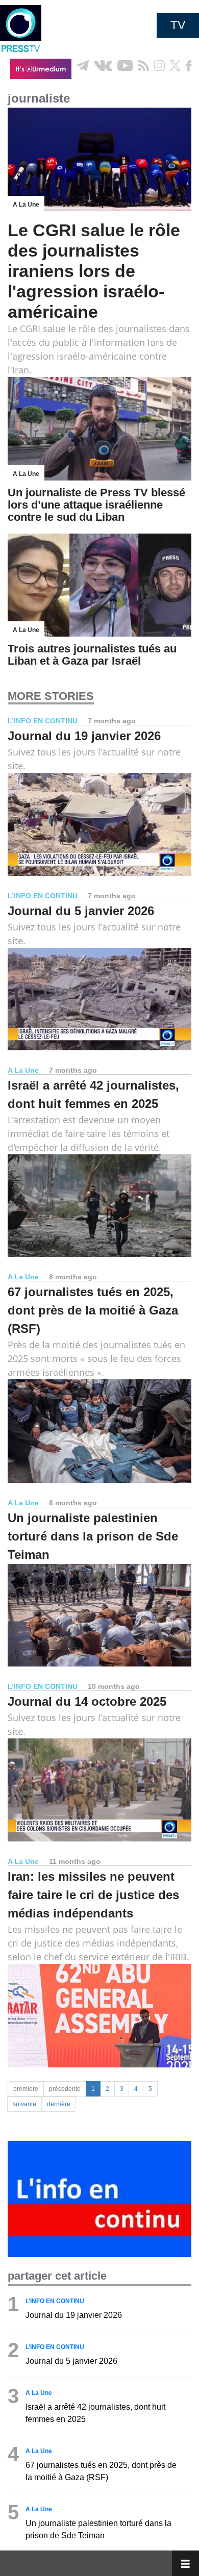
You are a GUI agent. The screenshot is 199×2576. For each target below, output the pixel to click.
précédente (65, 2089)
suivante (24, 2104)
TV (178, 25)
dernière (59, 2104)
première (26, 2089)
